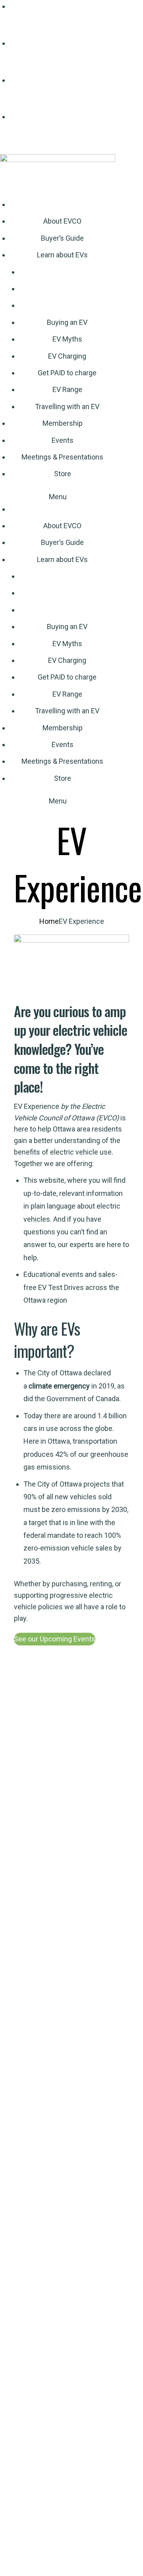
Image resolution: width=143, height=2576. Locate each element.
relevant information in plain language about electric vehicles (73, 1206)
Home (49, 921)
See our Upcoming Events (55, 1639)
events (72, 1274)
